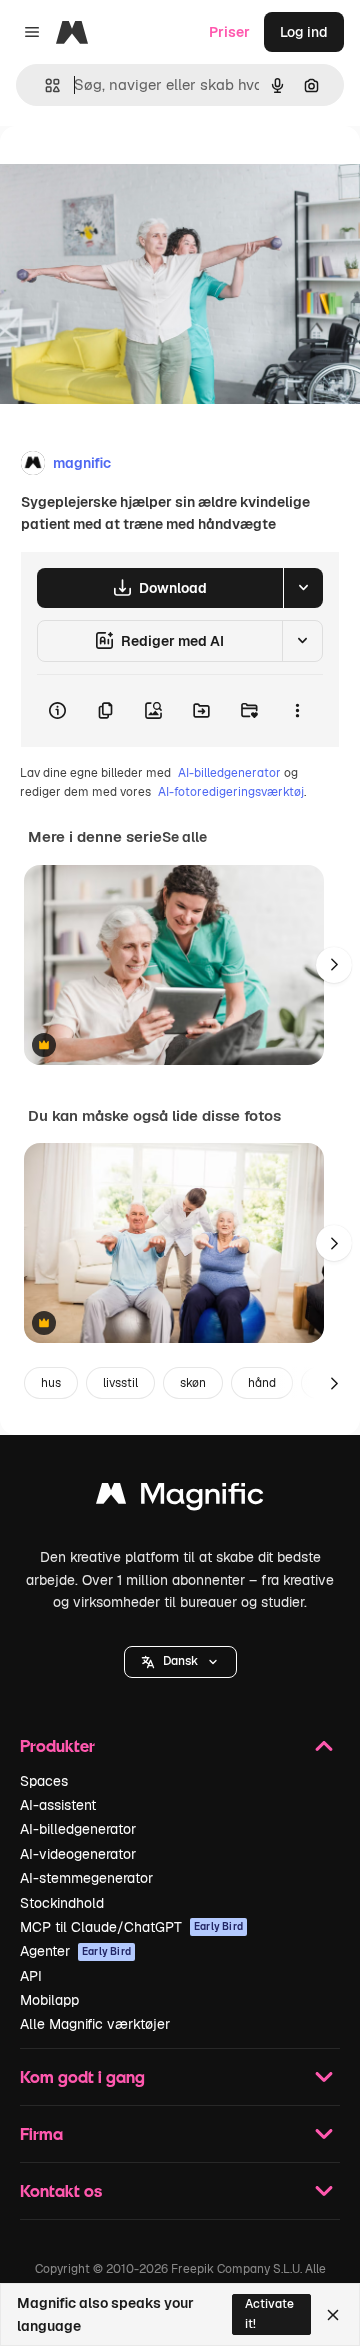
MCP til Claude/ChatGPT (131, 1927)
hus (51, 1383)
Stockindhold (62, 1903)
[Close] (333, 2315)
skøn (193, 1383)
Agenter (75, 1951)
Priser (229, 32)
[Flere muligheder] (297, 711)
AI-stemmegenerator (86, 1878)
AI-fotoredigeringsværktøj (231, 792)
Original (128, 171)
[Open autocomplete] (44, 85)
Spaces (44, 1781)
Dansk (180, 1661)
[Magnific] (180, 1498)
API (31, 1976)
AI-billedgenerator (229, 773)
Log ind (304, 32)
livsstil (120, 1383)
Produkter (57, 1745)
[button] (180, 1662)
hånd (262, 1383)
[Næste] (334, 965)
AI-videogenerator (78, 1854)
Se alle (184, 837)
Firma (41, 2133)
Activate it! (269, 2313)
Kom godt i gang (82, 2076)
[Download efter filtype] (303, 588)
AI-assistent (58, 1805)
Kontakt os (61, 2190)
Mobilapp (49, 2000)
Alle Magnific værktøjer (95, 2024)
